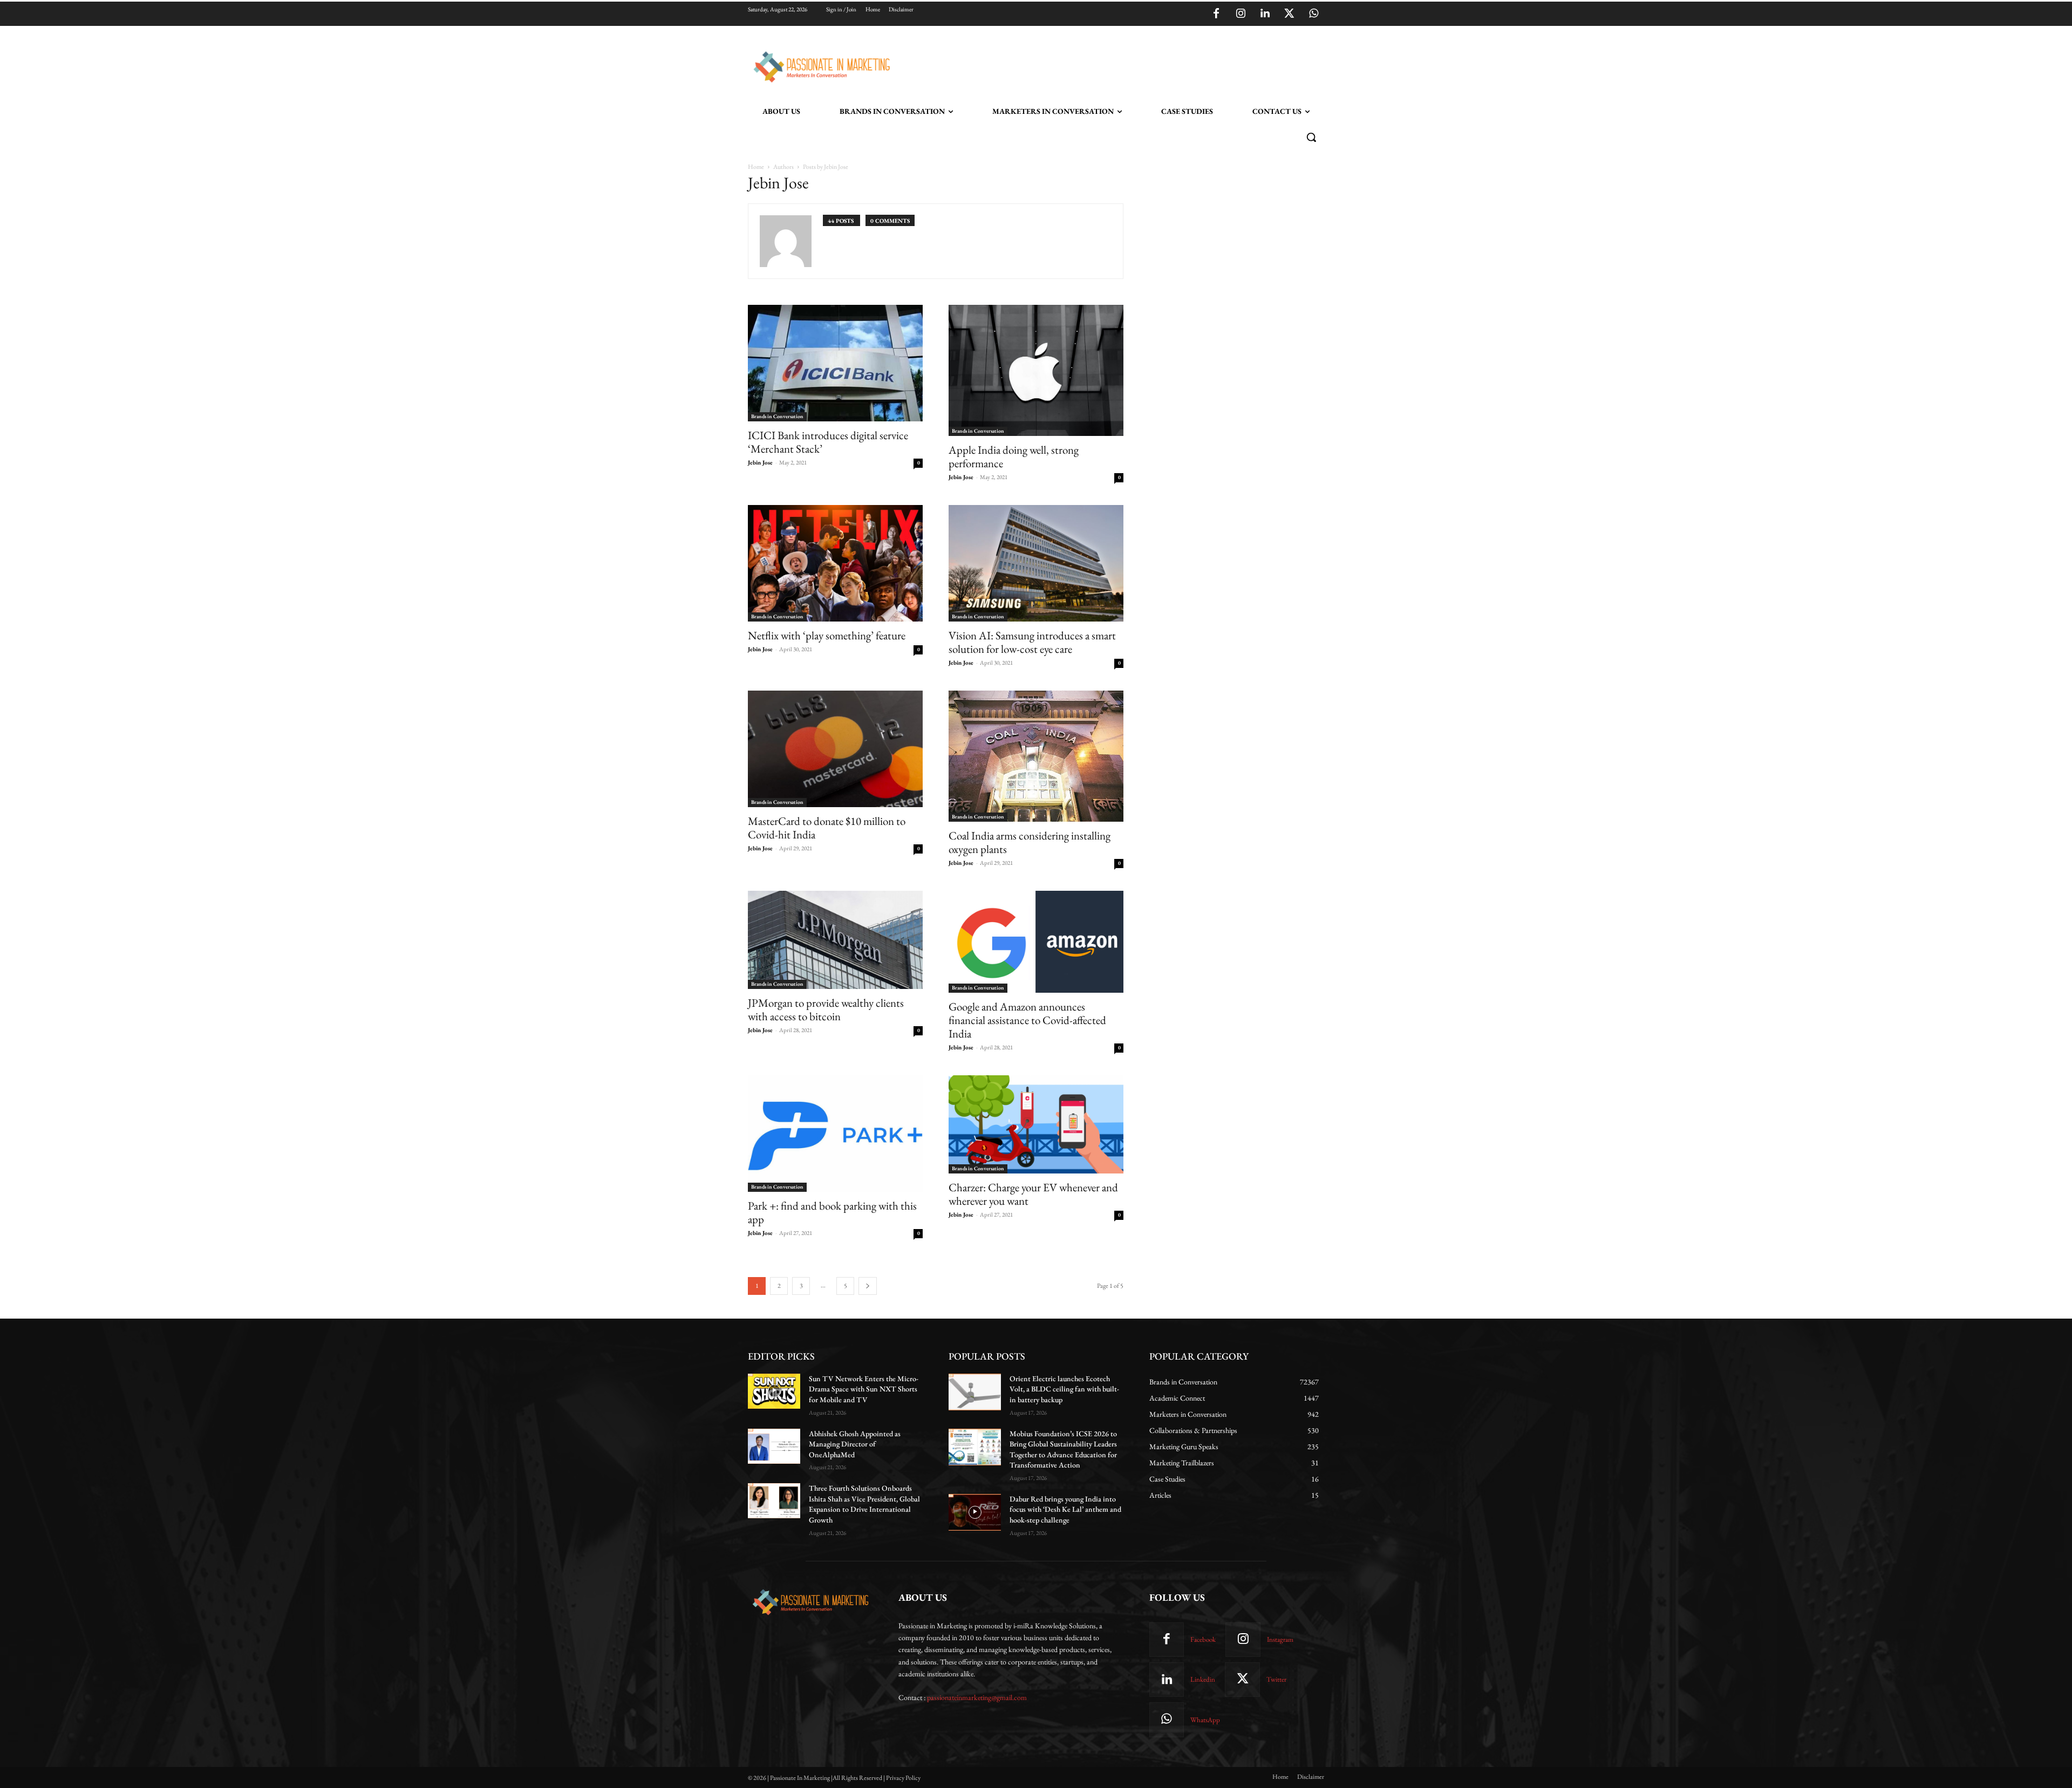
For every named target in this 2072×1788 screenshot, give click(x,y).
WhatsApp (1205, 1720)
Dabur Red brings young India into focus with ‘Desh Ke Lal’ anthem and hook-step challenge (1065, 1509)
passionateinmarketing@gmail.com (977, 1697)
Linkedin (1203, 1679)
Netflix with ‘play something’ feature (827, 635)
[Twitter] (1289, 14)
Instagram (1280, 1639)
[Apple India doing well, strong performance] (1036, 370)
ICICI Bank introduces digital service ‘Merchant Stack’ (828, 442)
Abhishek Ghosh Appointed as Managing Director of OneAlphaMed (855, 1444)
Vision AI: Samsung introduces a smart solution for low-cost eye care (1032, 642)
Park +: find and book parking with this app (832, 1212)
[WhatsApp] (1313, 14)
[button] (1311, 137)
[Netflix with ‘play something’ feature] (835, 563)
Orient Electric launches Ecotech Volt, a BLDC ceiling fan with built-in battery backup (1064, 1389)
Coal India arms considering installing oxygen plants (1030, 842)
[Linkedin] (1265, 14)
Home (756, 167)
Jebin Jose (760, 462)
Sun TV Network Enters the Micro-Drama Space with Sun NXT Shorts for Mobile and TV (864, 1389)
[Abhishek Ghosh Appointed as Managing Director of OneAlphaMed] (774, 1446)
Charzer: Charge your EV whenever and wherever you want (1033, 1194)
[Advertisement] (1091, 65)
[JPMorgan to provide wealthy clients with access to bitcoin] (835, 940)
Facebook (1203, 1639)
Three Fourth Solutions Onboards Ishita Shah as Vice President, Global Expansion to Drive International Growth (864, 1504)
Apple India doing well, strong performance (1014, 456)
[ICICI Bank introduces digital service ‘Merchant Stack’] (835, 363)
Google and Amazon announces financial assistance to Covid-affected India (1027, 1020)
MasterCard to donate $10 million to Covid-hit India (827, 828)
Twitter (1276, 1679)
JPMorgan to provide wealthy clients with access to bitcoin (826, 1009)
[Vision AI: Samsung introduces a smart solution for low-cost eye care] (1036, 563)
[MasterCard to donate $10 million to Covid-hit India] (835, 749)
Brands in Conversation (777, 416)
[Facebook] (1216, 14)
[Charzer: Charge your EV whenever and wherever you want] (1036, 1124)
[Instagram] (1241, 14)
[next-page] (868, 1286)
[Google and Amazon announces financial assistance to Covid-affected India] (1036, 942)
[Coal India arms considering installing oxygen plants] (1036, 756)
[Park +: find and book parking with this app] (835, 1134)
